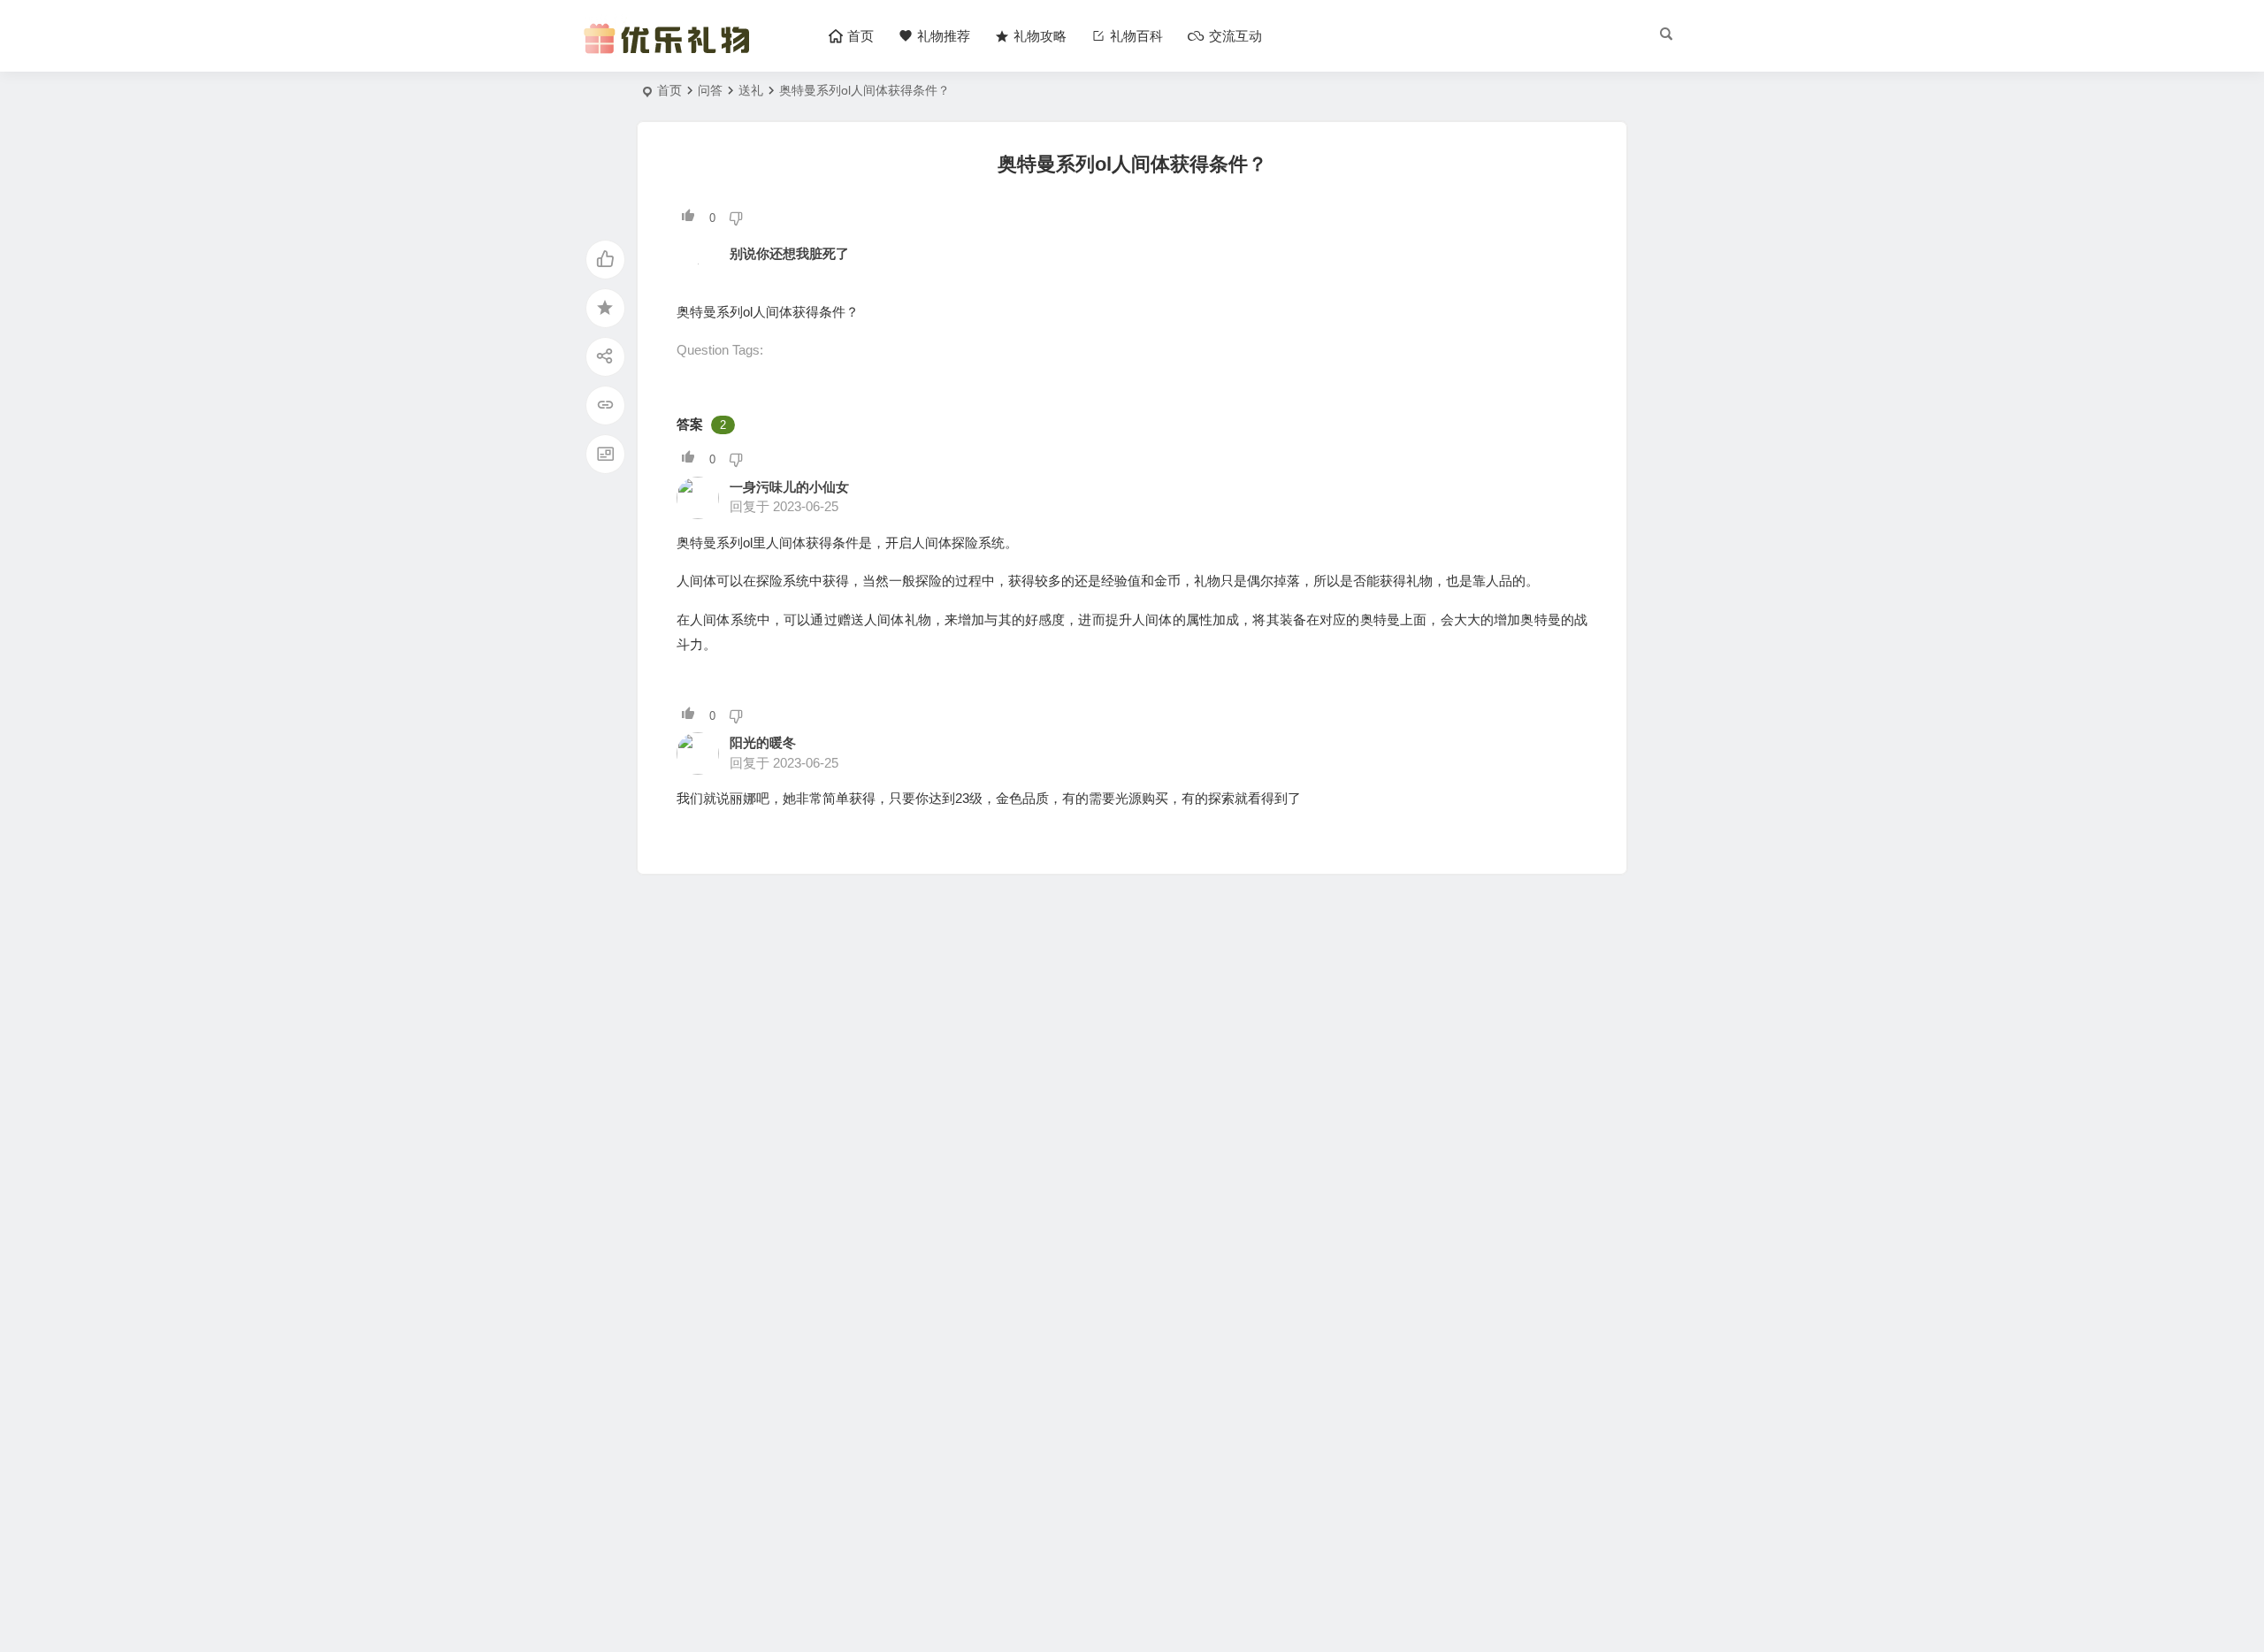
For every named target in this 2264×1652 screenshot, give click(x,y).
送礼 (751, 90)
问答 (710, 90)
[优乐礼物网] (671, 51)
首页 (669, 90)
